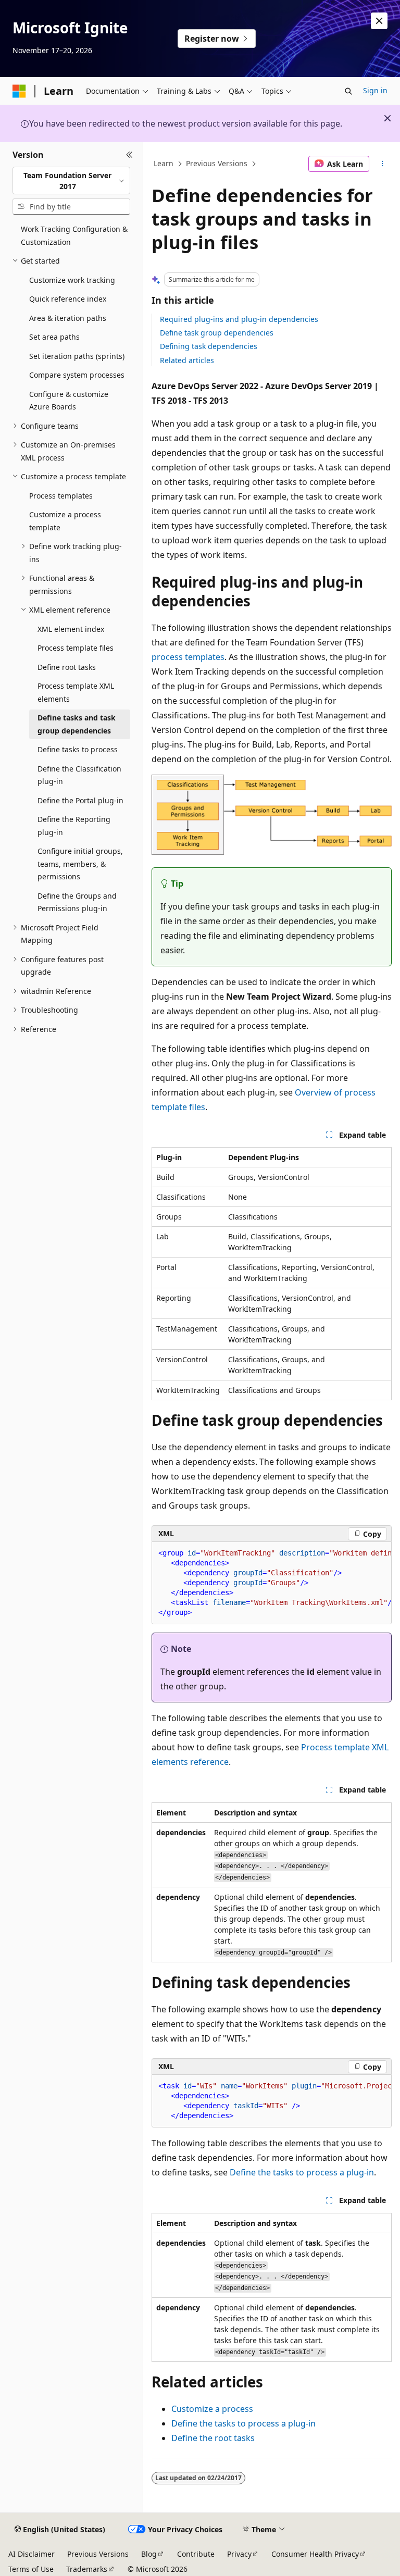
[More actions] (383, 164)
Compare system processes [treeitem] (77, 375)
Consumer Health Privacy (315, 2554)
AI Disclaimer (32, 2554)
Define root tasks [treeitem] (67, 667)
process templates (188, 657)
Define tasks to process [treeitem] (78, 749)
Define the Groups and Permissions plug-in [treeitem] (77, 902)
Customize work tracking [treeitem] (72, 280)
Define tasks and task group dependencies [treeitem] (77, 724)
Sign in (375, 90)
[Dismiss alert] (379, 21)
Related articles (187, 360)
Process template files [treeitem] (76, 648)
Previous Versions (217, 163)
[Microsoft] (19, 91)
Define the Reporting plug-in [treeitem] (74, 826)
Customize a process (212, 2409)
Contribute (196, 2554)
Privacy (239, 2554)
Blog (149, 2554)
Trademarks (87, 2569)
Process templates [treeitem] (61, 496)
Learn (164, 163)
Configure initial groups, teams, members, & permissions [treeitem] (80, 864)
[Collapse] (129, 155)
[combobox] (71, 181)
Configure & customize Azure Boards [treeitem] (69, 401)
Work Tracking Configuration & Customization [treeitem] (74, 235)
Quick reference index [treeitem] (68, 299)
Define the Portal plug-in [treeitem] (80, 800)
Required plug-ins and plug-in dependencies (239, 319)
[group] (272, 1583)
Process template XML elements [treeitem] (76, 692)
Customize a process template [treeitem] (65, 521)
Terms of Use (31, 2569)
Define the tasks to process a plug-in (302, 2172)
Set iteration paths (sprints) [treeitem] (77, 356)
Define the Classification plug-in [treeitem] (79, 775)
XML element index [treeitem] (71, 629)
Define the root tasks (213, 2438)
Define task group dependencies (217, 333)
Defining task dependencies (209, 346)
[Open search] (348, 91)
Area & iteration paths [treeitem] (68, 318)
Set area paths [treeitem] (54, 337)
